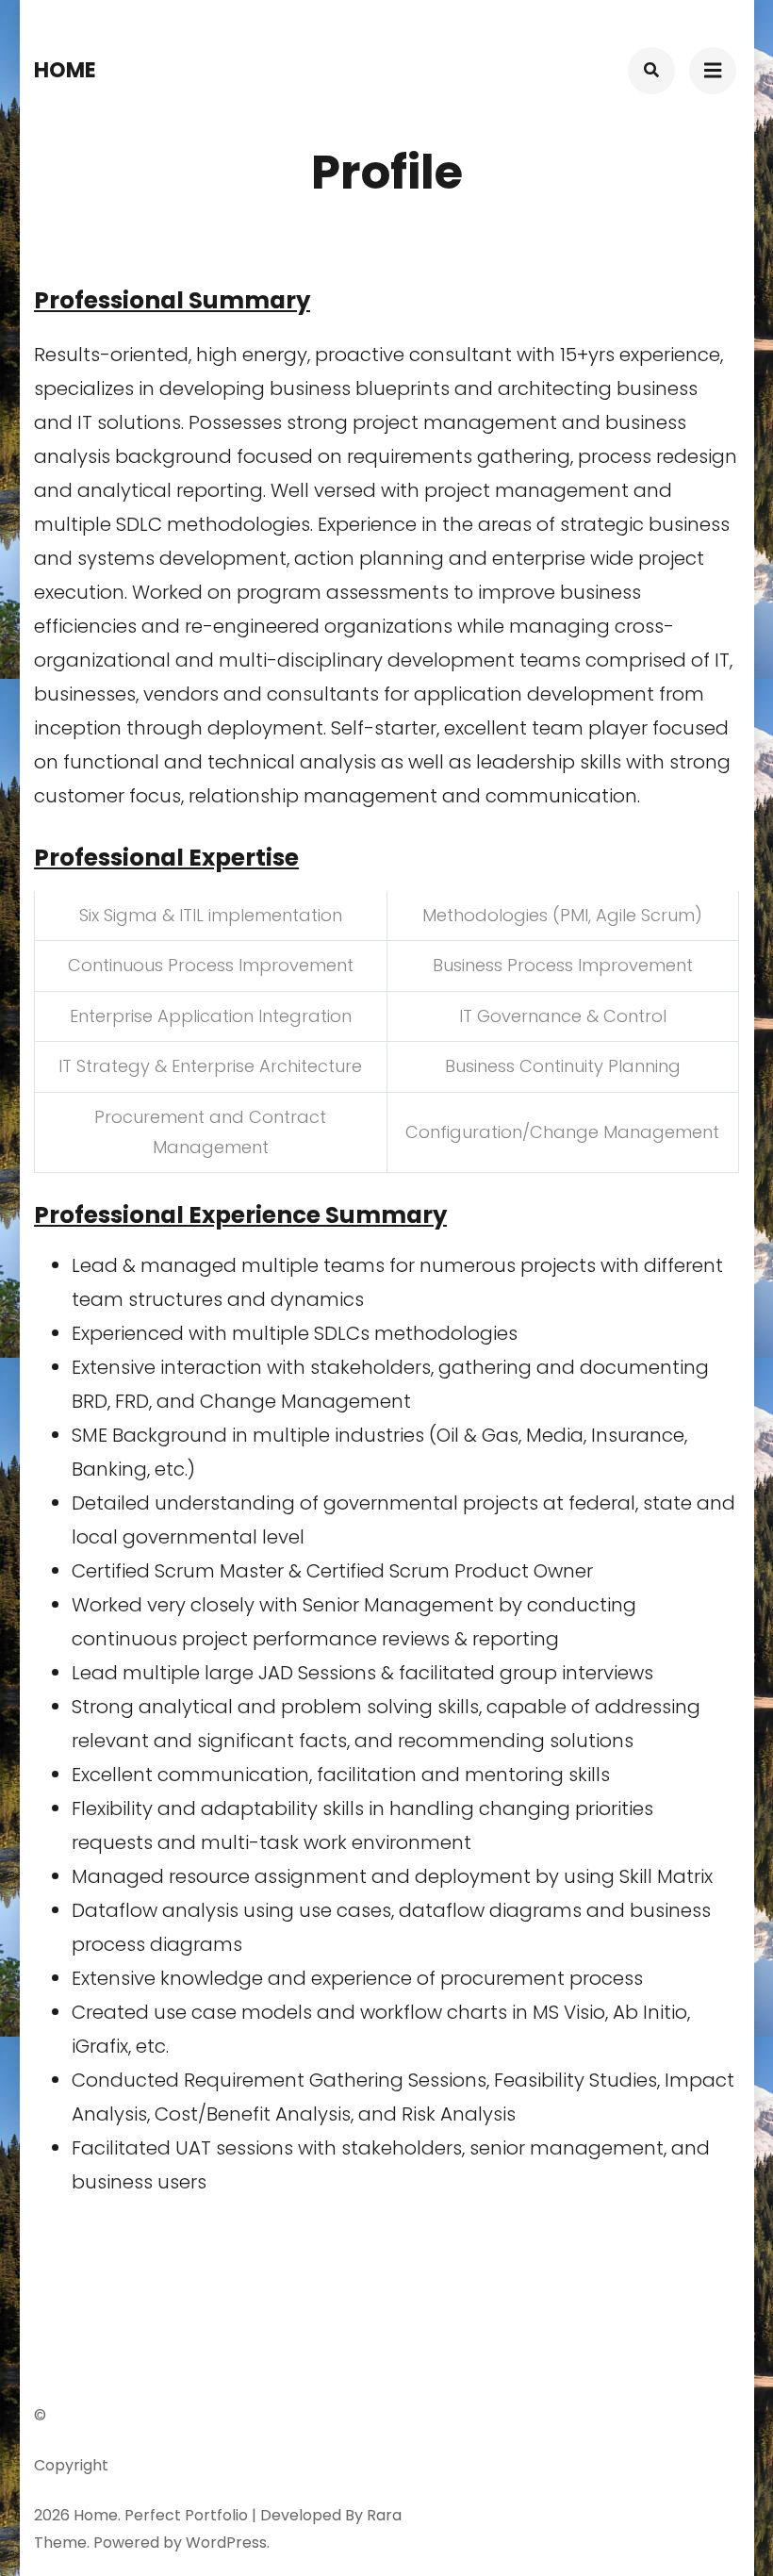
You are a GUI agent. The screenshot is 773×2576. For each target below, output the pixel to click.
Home (65, 70)
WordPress (226, 2543)
